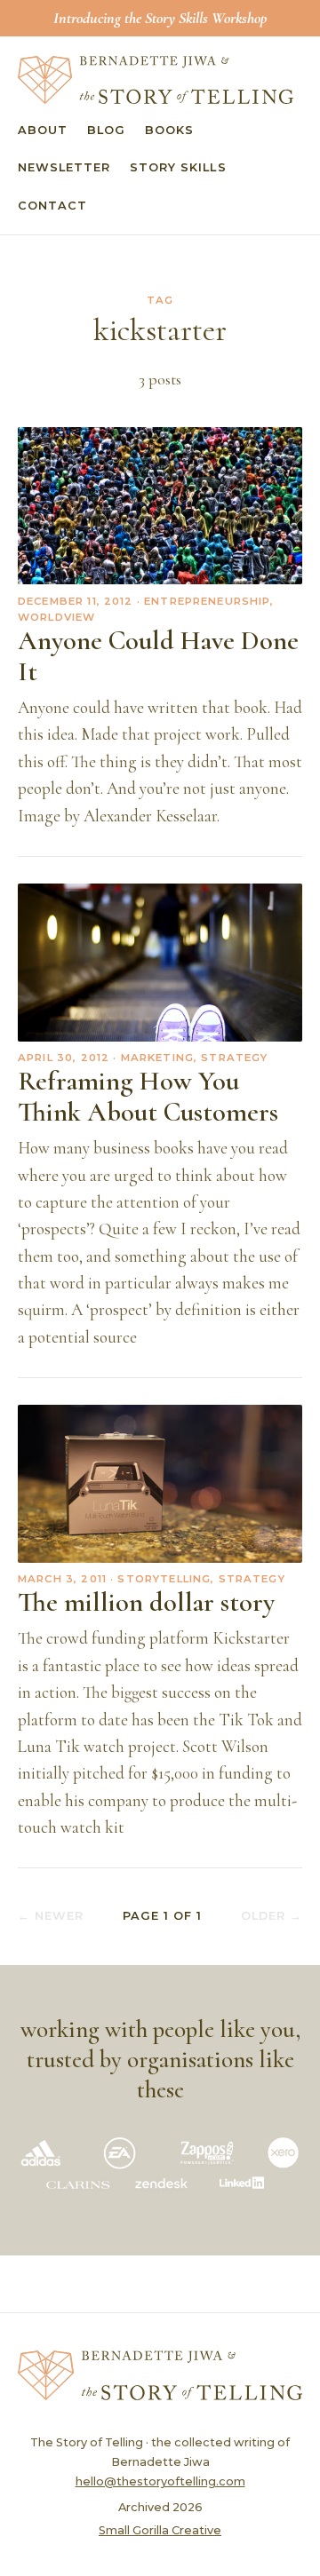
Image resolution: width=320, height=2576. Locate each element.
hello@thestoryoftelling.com (160, 2481)
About (43, 130)
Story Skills (178, 167)
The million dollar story (146, 1602)
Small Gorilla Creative (160, 2530)
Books (169, 130)
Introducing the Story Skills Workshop (160, 18)
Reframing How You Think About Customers (148, 1097)
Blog (106, 130)
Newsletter (64, 167)
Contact (52, 206)
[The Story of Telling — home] (156, 80)
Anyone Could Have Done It (158, 656)
